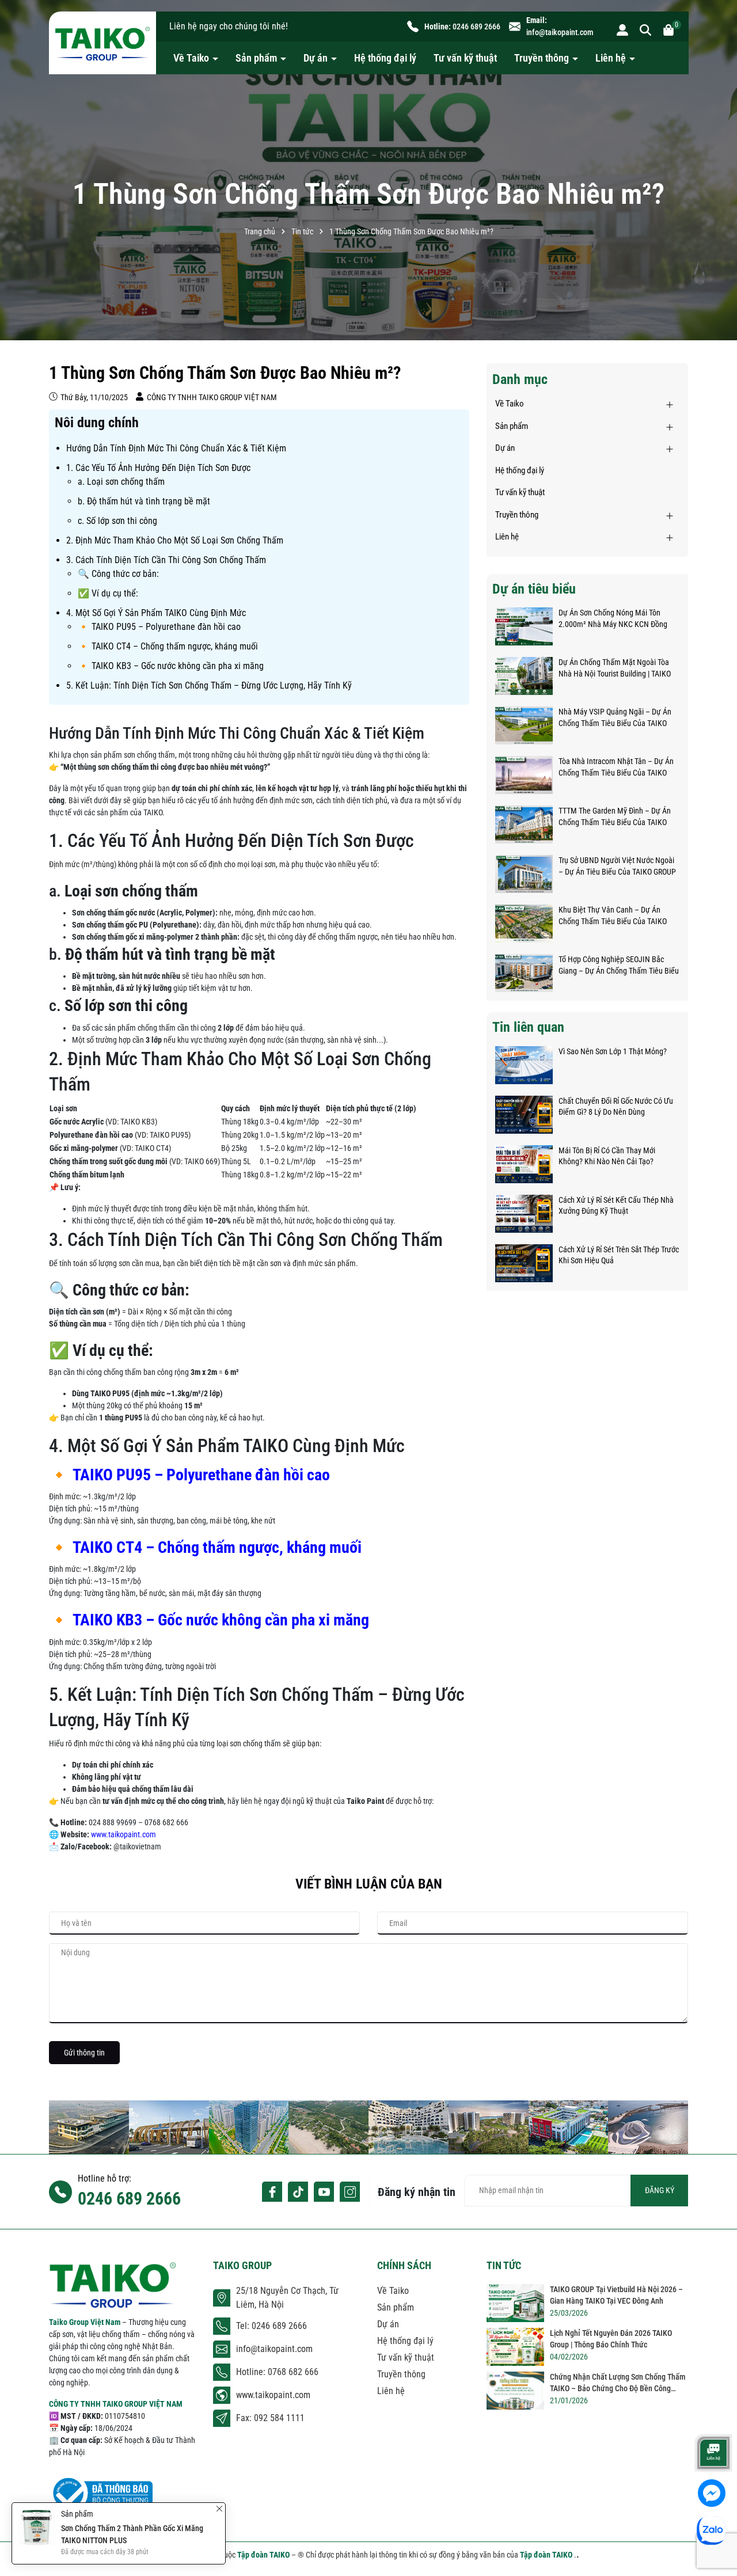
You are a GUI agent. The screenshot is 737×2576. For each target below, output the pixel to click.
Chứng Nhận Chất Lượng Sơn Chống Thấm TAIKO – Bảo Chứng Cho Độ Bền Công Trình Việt (618, 2383)
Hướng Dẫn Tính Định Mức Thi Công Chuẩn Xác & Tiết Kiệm (176, 448)
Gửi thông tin (84, 2053)
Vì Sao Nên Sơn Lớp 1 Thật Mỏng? (613, 1051)
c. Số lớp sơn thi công (117, 521)
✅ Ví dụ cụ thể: (108, 593)
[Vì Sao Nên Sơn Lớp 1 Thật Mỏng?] (524, 1065)
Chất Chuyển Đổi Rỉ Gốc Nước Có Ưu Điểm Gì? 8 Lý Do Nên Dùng (616, 1107)
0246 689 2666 (476, 26)
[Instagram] (350, 2192)
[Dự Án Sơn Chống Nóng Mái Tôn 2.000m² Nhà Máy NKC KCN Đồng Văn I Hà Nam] (524, 626)
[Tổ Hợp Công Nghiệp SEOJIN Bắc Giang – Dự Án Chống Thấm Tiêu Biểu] (524, 973)
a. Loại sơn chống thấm (121, 482)
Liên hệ (612, 58)
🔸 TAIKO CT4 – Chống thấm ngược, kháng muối (168, 646)
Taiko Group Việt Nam (86, 2322)
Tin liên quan (528, 1027)
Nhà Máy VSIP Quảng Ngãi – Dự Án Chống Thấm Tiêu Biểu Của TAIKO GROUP (615, 718)
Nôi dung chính (97, 423)
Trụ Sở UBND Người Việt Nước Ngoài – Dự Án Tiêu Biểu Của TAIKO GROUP (617, 866)
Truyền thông (543, 58)
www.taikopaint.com (124, 1834)
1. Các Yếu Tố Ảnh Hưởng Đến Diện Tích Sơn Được (158, 468)
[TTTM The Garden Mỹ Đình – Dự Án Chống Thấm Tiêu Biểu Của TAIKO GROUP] (524, 825)
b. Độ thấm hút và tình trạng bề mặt (144, 501)
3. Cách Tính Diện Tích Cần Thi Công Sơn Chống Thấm (166, 560)
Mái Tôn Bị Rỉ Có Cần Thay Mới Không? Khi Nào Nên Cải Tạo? (607, 1156)
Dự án (317, 58)
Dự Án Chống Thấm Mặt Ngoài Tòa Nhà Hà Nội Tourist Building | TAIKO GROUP (615, 668)
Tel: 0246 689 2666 (271, 2326)
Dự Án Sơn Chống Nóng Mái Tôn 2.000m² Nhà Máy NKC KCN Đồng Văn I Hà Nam (613, 619)
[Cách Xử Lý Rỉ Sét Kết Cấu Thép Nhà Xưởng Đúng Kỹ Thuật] (524, 1214)
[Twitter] (298, 2192)
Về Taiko (192, 58)
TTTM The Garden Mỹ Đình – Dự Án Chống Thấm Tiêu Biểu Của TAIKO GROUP (615, 817)
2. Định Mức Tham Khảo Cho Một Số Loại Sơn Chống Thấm (175, 540)
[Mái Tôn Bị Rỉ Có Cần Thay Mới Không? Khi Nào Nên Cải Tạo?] (524, 1164)
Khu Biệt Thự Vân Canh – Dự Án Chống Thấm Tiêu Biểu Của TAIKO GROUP (613, 916)
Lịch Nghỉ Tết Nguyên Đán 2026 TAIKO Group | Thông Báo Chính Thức (611, 2339)
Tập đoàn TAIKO (264, 2555)
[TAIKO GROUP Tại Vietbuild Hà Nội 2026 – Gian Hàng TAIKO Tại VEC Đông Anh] (515, 2303)
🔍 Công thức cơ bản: (118, 574)
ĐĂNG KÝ (660, 2190)
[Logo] (102, 43)
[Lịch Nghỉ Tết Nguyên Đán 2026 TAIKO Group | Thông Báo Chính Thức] (515, 2347)
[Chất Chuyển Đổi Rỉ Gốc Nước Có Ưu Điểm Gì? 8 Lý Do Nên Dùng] (524, 1115)
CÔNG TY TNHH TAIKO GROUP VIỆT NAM (116, 2404)
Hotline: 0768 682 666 (277, 2372)
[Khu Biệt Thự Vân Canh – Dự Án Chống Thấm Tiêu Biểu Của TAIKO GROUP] (524, 924)
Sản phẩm (257, 58)
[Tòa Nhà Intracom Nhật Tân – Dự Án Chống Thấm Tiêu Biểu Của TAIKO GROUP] (524, 775)
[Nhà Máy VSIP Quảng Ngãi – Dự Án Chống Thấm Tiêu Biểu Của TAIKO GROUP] (524, 725)
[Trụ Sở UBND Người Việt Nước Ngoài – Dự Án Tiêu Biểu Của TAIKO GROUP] (524, 874)
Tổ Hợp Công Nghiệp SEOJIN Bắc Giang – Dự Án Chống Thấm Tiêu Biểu (619, 965)
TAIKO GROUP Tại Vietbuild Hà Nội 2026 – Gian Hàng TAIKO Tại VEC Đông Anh (616, 2295)
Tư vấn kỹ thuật (465, 58)
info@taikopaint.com (560, 32)
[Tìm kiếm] (645, 29)
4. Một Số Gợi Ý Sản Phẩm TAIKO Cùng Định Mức (156, 613)
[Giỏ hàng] (668, 29)
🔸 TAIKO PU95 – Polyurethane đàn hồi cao (159, 627)
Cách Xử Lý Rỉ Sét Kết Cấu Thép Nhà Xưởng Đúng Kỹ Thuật (616, 1206)
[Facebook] (272, 2192)
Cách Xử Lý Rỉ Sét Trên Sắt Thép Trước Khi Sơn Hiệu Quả (619, 1255)
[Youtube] (324, 2192)
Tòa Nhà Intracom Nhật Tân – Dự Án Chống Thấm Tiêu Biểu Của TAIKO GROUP (616, 768)
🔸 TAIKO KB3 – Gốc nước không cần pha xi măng (171, 666)
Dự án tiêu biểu (534, 589)
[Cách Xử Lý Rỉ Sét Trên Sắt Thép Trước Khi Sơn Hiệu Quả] (524, 1263)
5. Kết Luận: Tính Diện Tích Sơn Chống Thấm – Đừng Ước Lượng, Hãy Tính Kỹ (209, 685)
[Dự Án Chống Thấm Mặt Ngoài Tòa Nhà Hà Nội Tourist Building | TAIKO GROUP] (524, 676)
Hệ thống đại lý (385, 58)
